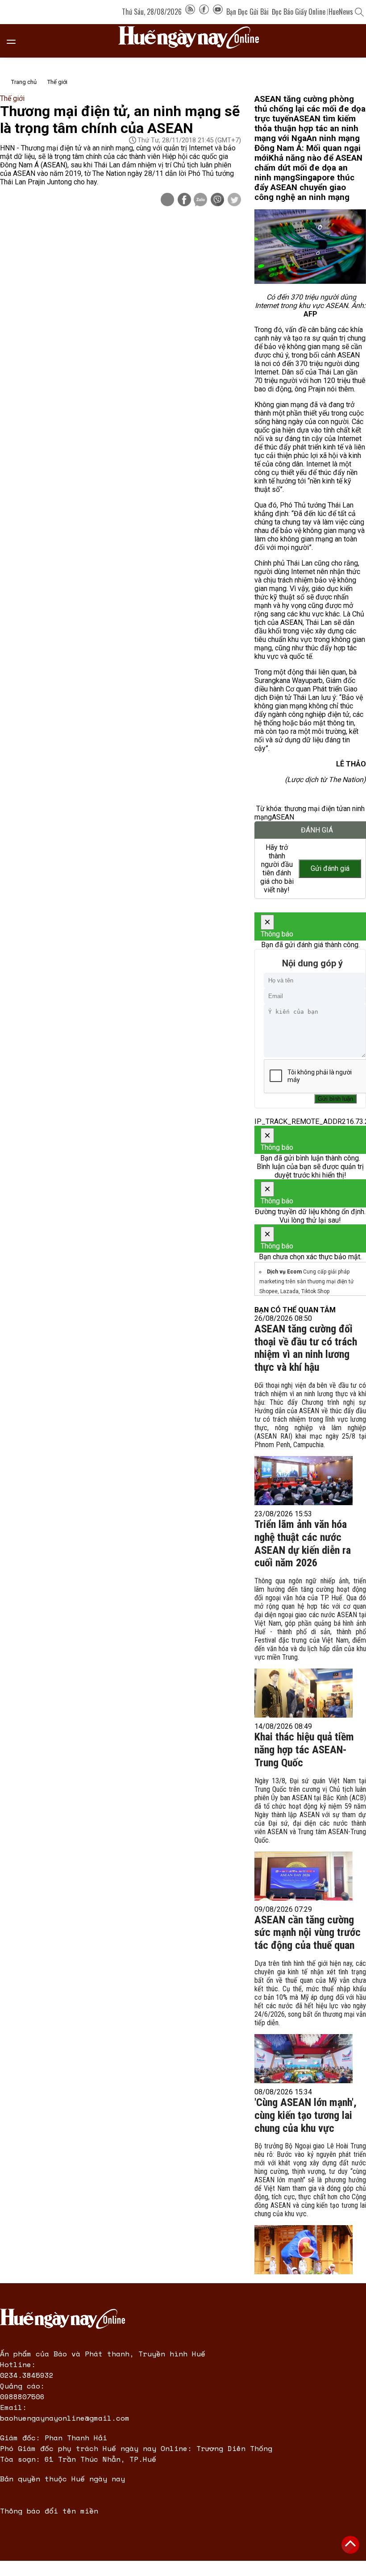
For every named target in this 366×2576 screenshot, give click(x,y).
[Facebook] (204, 12)
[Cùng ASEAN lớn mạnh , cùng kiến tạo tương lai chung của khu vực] (304, 2250)
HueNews (341, 12)
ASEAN (283, 817)
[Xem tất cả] (16, 41)
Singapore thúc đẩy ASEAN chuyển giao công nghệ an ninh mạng (304, 187)
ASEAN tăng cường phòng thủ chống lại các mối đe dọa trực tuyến (310, 109)
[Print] (167, 200)
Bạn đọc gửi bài (247, 12)
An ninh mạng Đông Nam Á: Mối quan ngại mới (308, 148)
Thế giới (57, 82)
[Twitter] (234, 200)
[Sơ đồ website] (190, 12)
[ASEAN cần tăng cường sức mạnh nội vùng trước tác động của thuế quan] (304, 2059)
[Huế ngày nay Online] (194, 41)
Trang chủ (24, 82)
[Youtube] (218, 12)
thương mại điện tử (314, 809)
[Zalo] (200, 200)
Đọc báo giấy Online (299, 12)
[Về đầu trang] (350, 2545)
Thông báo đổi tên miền (49, 2511)
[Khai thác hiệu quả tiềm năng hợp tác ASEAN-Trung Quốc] (304, 1876)
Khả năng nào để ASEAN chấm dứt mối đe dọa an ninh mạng (308, 168)
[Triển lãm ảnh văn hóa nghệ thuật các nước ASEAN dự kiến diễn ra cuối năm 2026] (304, 1693)
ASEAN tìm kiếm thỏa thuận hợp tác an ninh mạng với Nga (306, 129)
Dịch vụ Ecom (284, 1272)
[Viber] (217, 200)
